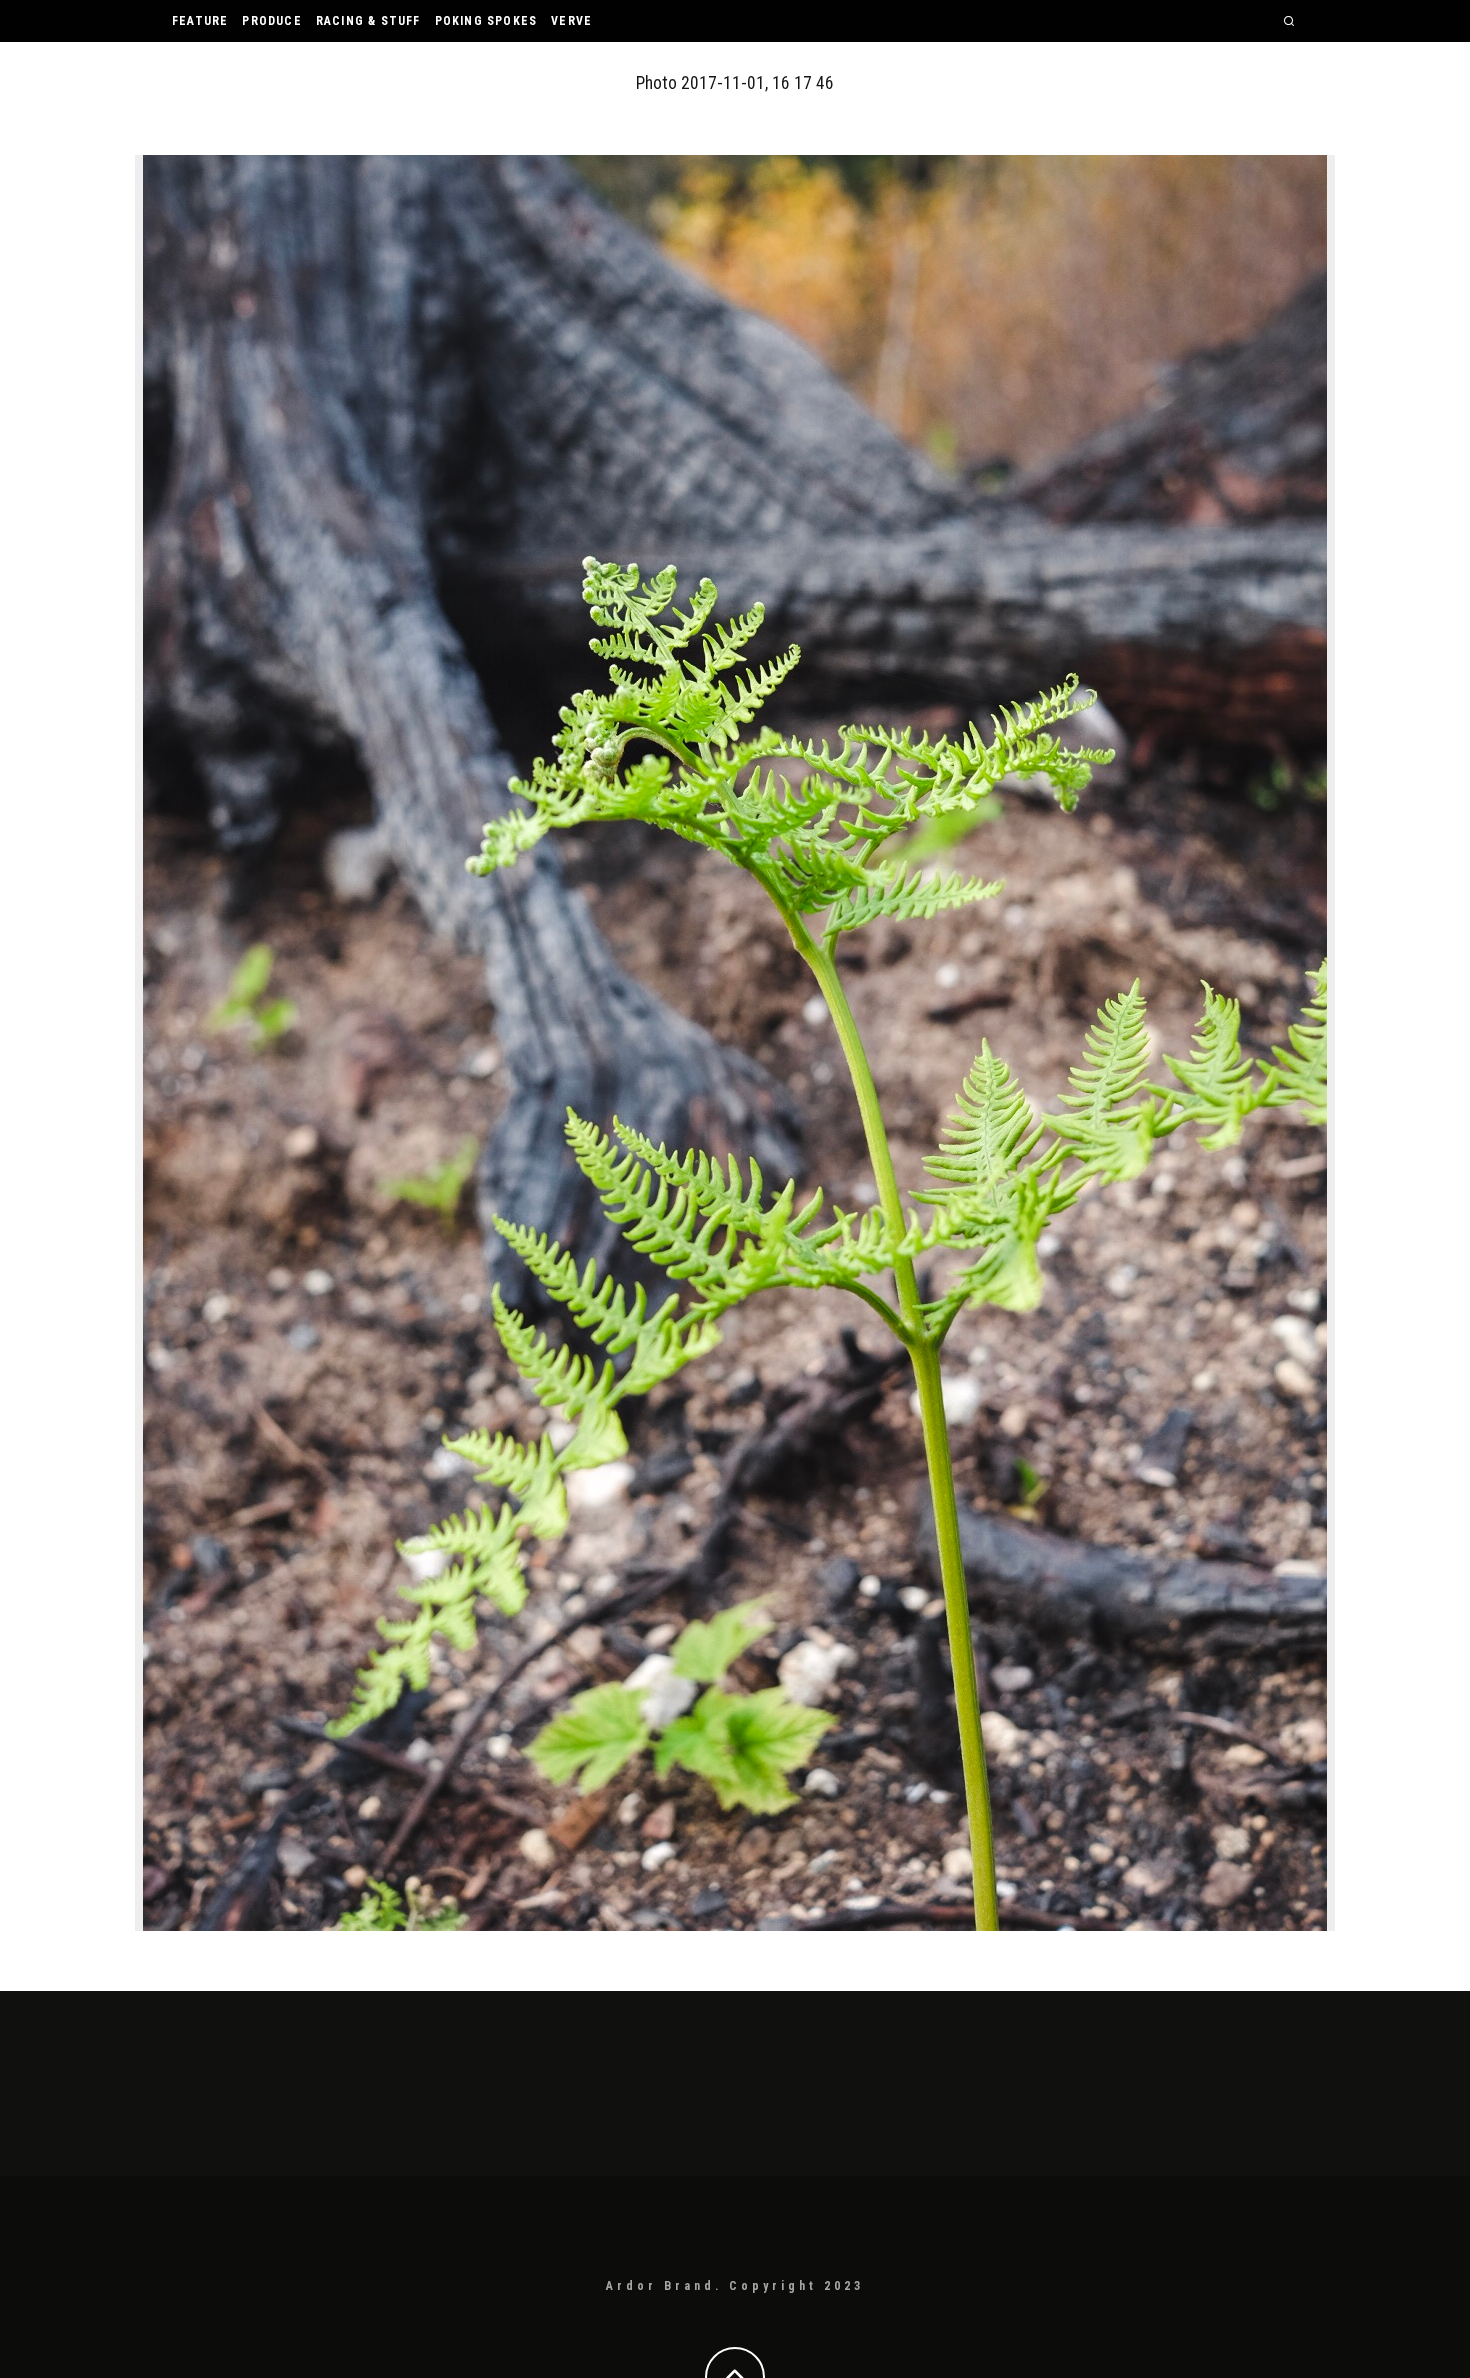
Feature (200, 21)
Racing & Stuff (368, 21)
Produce (271, 21)
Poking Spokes (486, 21)
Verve (571, 21)
